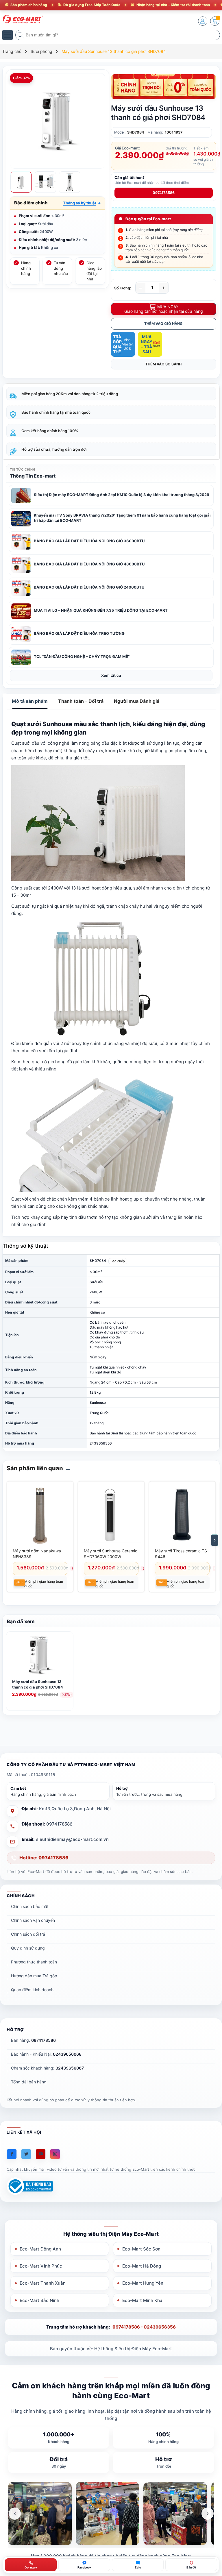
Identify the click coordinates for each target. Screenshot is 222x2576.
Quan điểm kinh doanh (32, 1990)
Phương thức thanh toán (34, 1962)
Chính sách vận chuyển (33, 1920)
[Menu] (8, 35)
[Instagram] (55, 2154)
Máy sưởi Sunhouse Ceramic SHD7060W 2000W (111, 1554)
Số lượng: (123, 288)
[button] (82, 203)
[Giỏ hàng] (215, 21)
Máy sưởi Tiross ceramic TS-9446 (182, 1554)
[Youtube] (41, 2154)
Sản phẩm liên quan (35, 1468)
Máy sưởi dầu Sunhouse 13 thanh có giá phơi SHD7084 (38, 1684)
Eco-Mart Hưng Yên (143, 2283)
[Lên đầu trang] (213, 2525)
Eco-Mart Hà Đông (142, 2266)
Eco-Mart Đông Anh (40, 2249)
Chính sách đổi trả (28, 1934)
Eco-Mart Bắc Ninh (39, 2300)
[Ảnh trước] (15, 2514)
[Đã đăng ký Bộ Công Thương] (30, 2186)
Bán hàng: (33, 2040)
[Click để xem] (58, 121)
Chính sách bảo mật (30, 1906)
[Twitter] (26, 2154)
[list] (111, 2514)
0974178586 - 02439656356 (144, 2327)
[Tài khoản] (203, 21)
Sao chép (118, 1261)
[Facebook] (12, 2154)
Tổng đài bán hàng (29, 2082)
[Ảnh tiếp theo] (208, 2514)
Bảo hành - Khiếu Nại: (46, 2054)
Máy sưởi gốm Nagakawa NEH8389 (37, 1554)
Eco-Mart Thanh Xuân (43, 2283)
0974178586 (164, 193)
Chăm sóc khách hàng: (47, 2068)
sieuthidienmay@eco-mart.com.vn (72, 1839)
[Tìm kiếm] (21, 35)
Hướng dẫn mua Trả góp (34, 1976)
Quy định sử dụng (28, 1948)
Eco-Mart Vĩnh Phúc (41, 2266)
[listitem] (40, 2514)
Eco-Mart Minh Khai (143, 2300)
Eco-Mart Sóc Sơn (141, 2249)
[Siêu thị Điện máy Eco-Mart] (22, 19)
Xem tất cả (111, 675)
